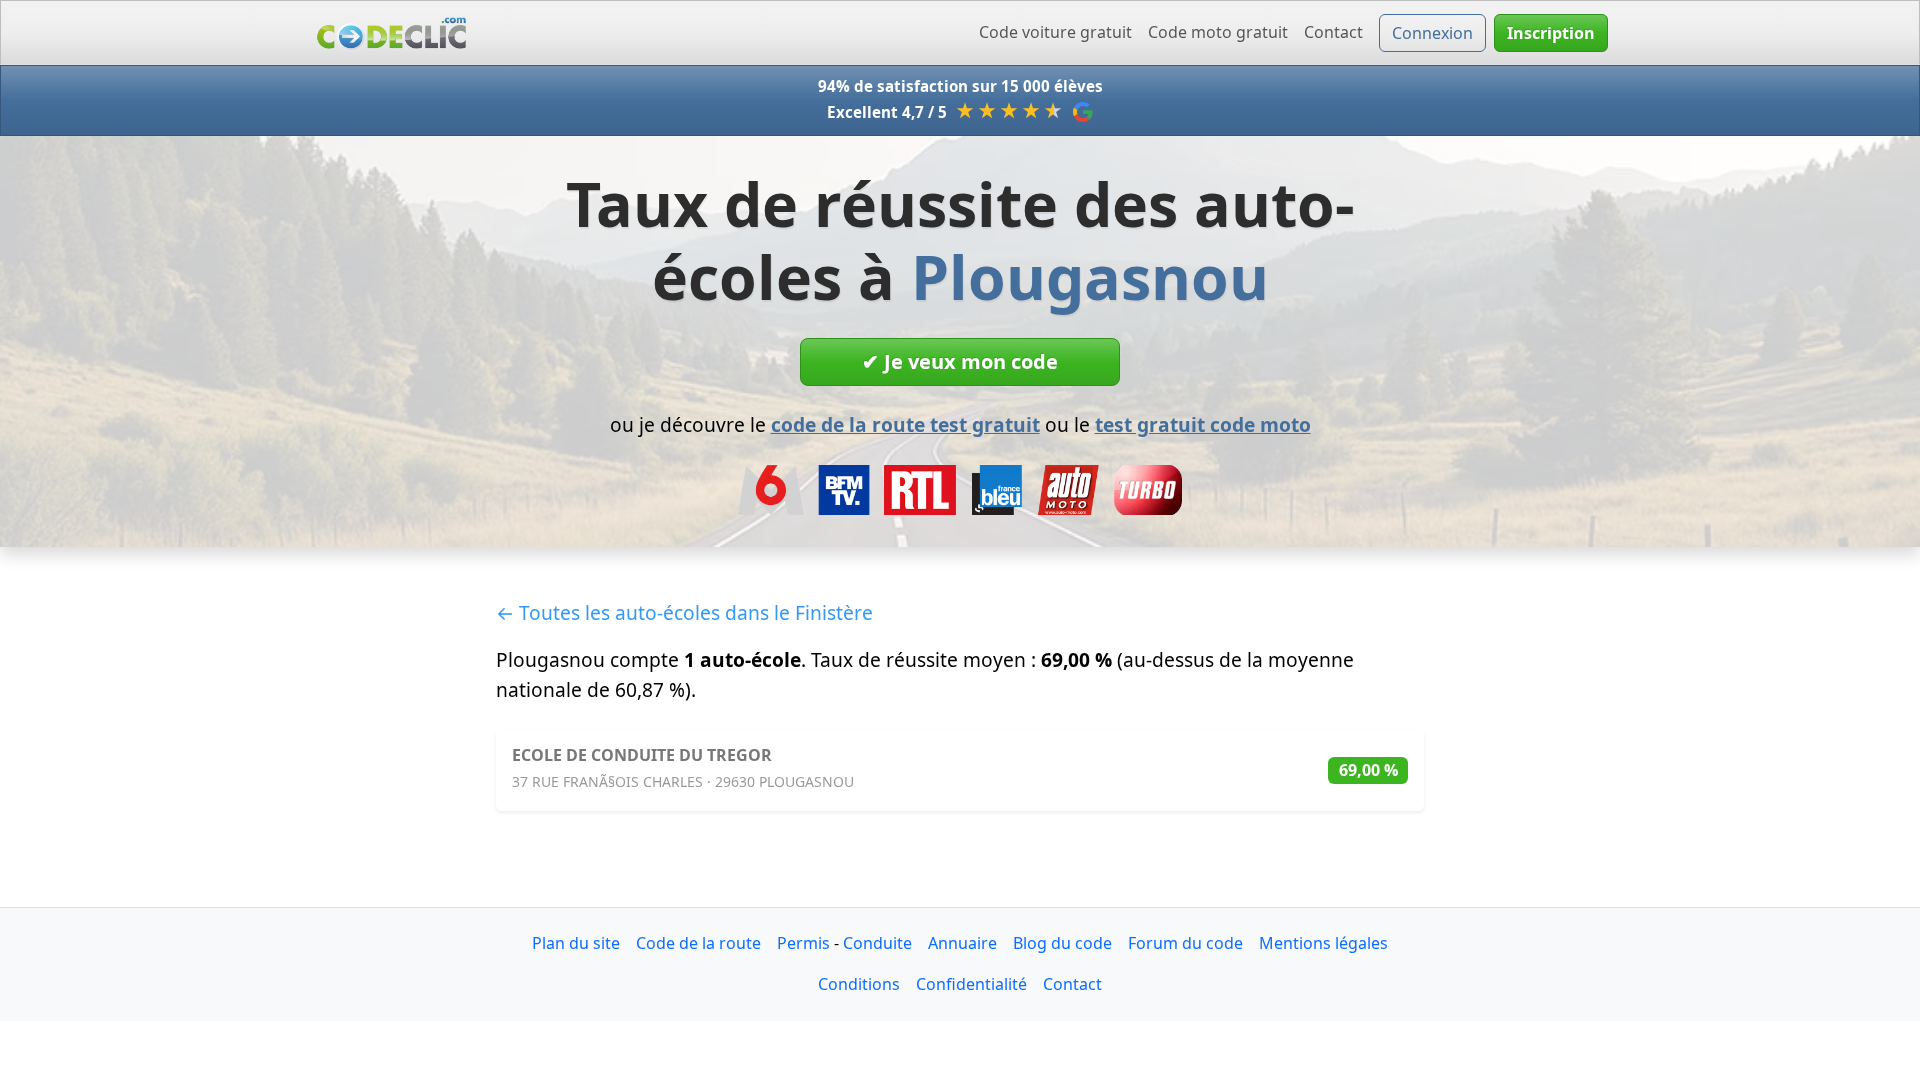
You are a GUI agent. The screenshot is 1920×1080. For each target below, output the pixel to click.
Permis (803, 943)
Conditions (859, 984)
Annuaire (962, 943)
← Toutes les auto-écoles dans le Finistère (684, 612)
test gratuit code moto (1203, 424)
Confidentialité (971, 984)
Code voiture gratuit (1055, 32)
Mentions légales (1323, 943)
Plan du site (576, 943)
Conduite (877, 943)
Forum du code (1185, 943)
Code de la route (698, 943)
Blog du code (1062, 943)
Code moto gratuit (1218, 32)
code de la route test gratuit (905, 424)
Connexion (1432, 33)
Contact (1333, 32)
